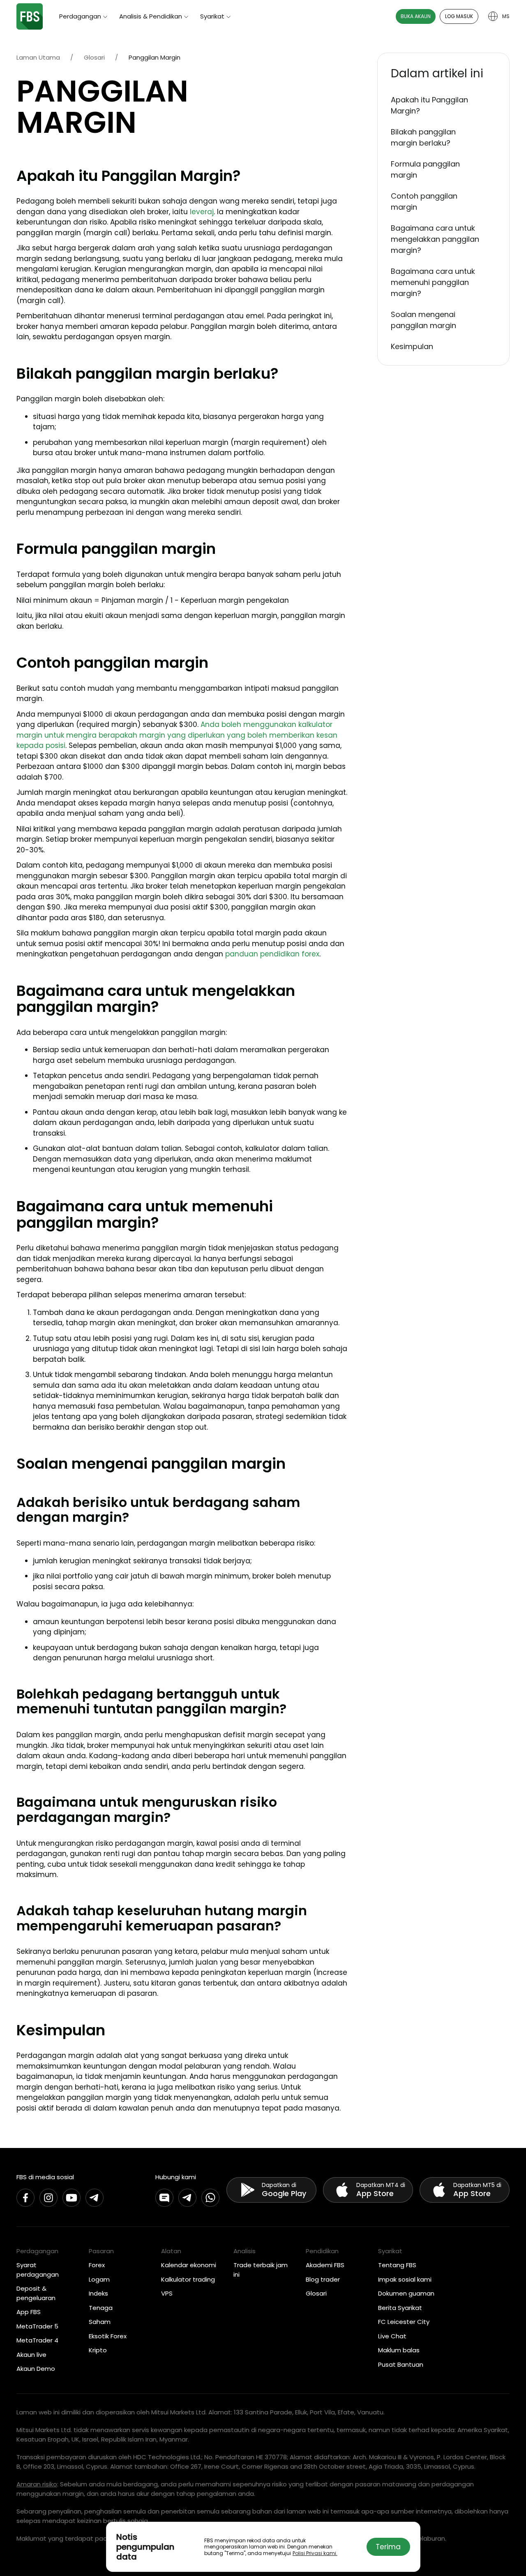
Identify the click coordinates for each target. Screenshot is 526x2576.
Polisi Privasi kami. (315, 2553)
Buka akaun (416, 16)
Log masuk (459, 16)
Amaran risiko (37, 2484)
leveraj (202, 212)
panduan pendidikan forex (272, 954)
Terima (388, 2547)
